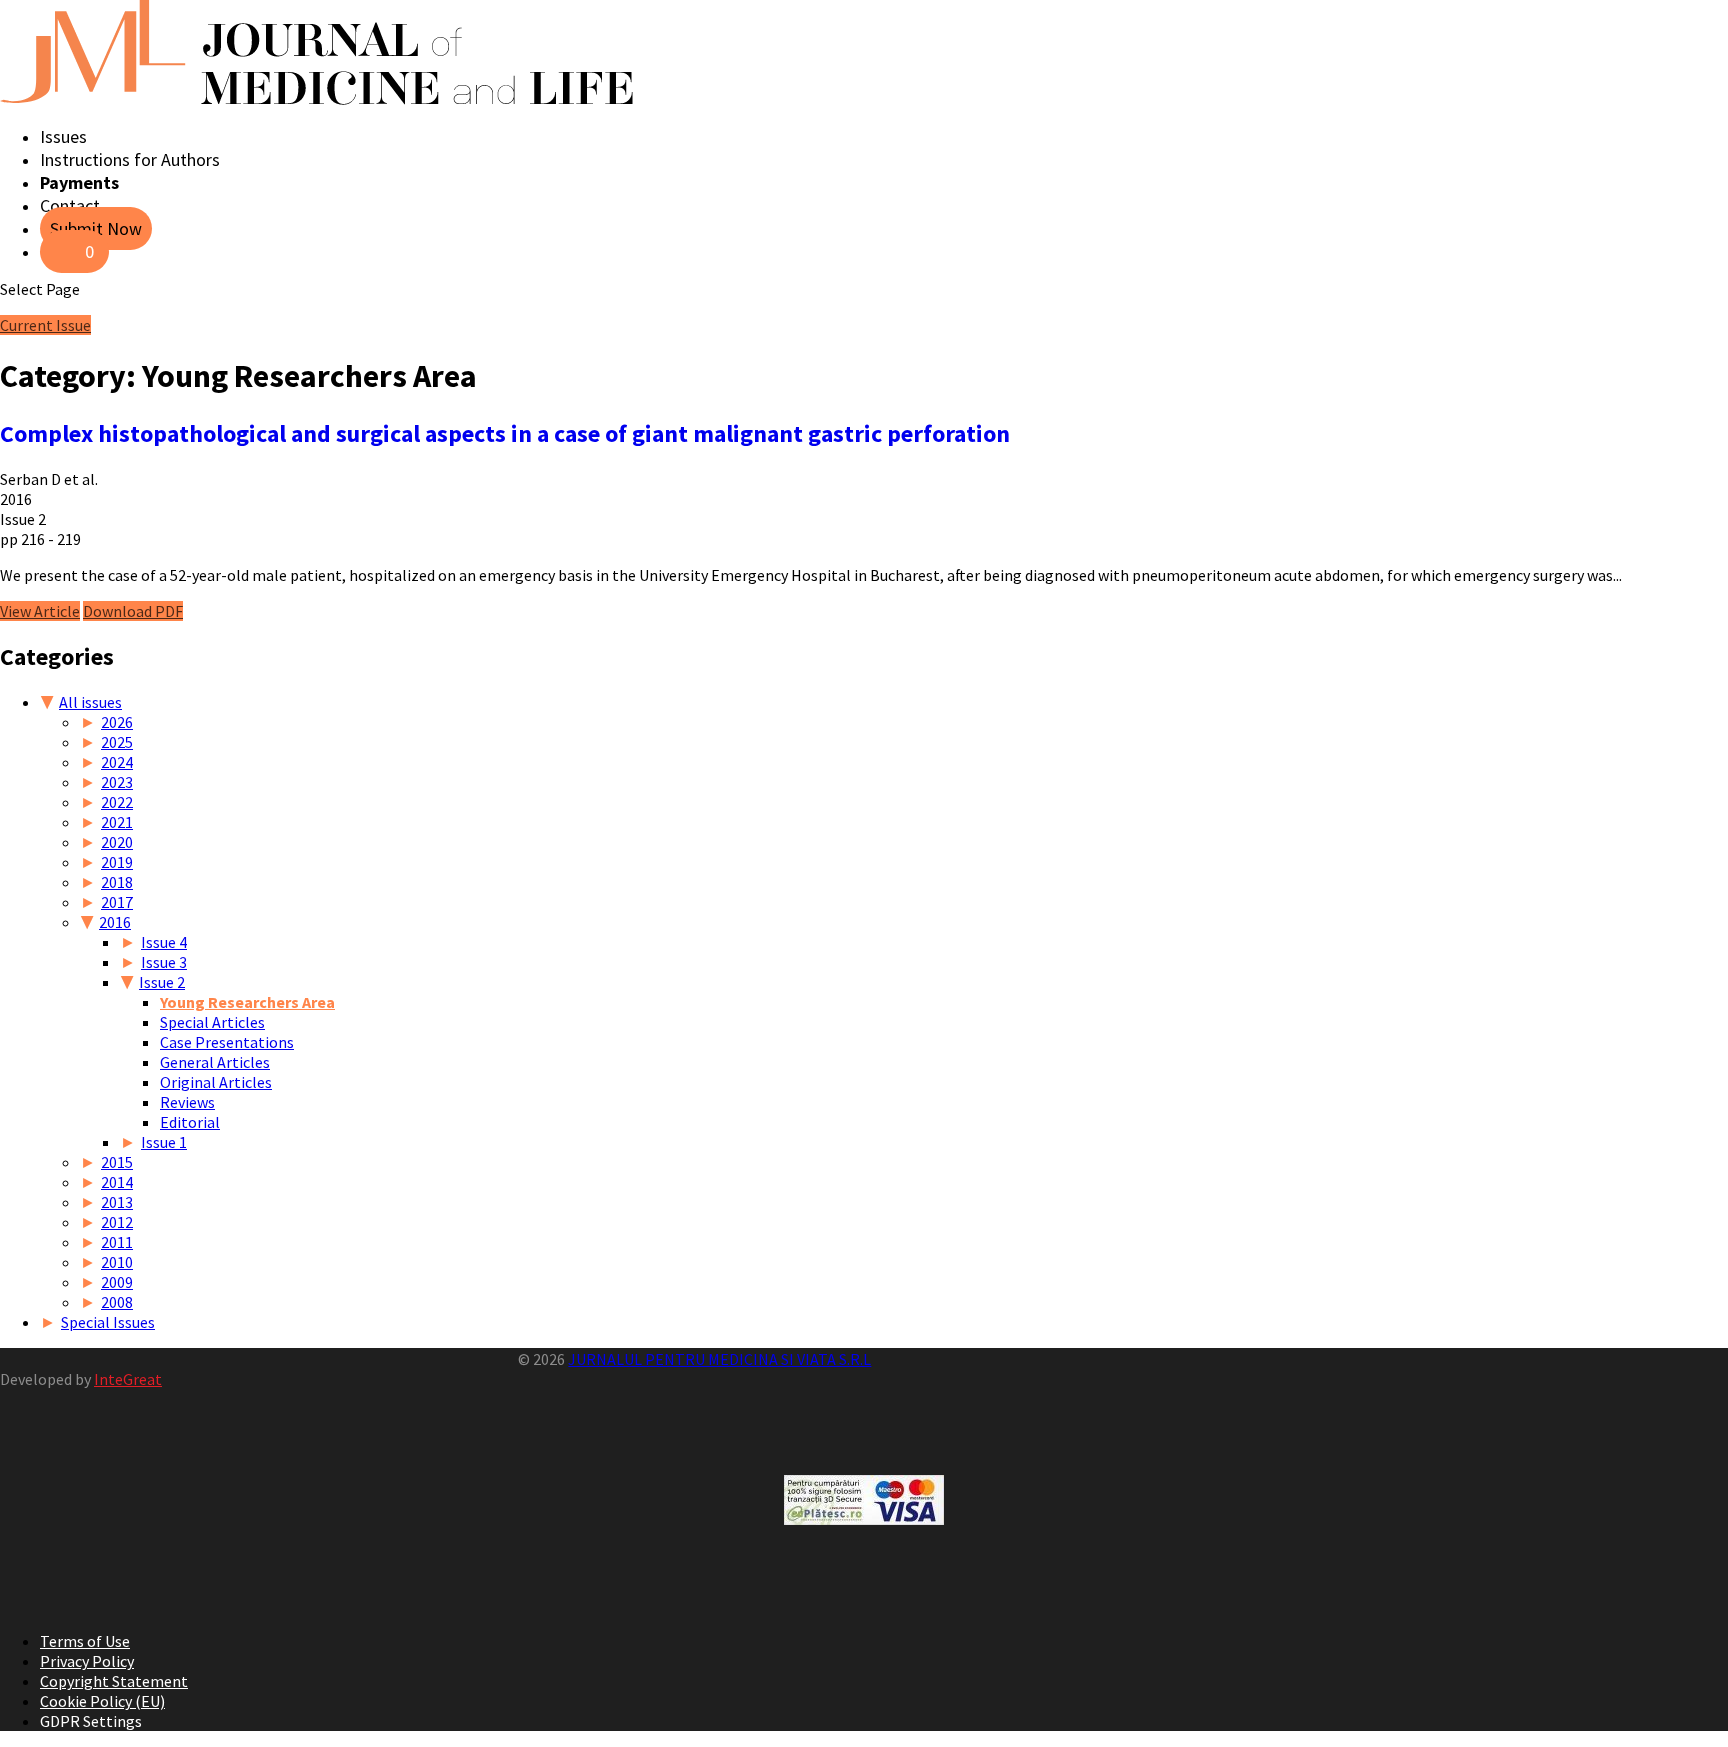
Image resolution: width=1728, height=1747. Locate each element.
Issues (63, 136)
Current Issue (45, 325)
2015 (117, 1162)
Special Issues (108, 1322)
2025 (117, 742)
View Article (40, 611)
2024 (117, 762)
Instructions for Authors (130, 159)
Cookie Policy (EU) (102, 1701)
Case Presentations (227, 1042)
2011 (117, 1242)
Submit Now (96, 228)
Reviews (187, 1102)
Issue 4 (164, 942)
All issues (90, 702)
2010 (117, 1262)
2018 (117, 882)
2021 (117, 822)
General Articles (215, 1062)
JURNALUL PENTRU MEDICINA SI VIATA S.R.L (719, 1359)
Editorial (190, 1122)
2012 (117, 1222)
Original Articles (216, 1082)
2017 (117, 902)
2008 (117, 1302)
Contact (70, 205)
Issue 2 (162, 982)
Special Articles (212, 1022)
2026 (117, 722)
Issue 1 (164, 1142)
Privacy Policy (87, 1661)
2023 (117, 782)
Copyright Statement (114, 1681)
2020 (117, 842)
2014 (117, 1182)
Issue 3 (164, 962)
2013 (117, 1202)
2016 (115, 922)
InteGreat (128, 1379)
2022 (117, 802)
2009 (117, 1282)
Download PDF (133, 611)
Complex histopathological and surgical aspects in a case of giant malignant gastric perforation (505, 433)
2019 (117, 862)
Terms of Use (85, 1641)
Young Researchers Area (247, 1002)
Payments (79, 182)
